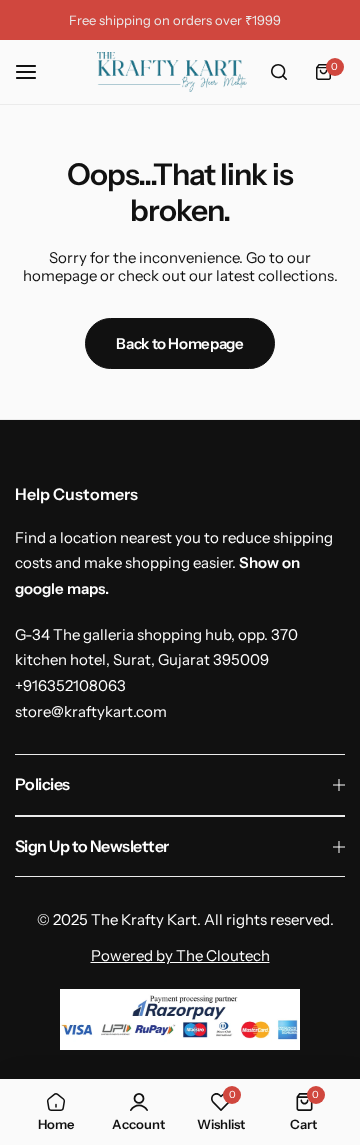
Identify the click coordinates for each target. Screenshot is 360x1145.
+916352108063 (70, 685)
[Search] (279, 72)
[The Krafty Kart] (172, 72)
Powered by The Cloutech (180, 955)
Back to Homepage (179, 343)
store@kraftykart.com (91, 711)
